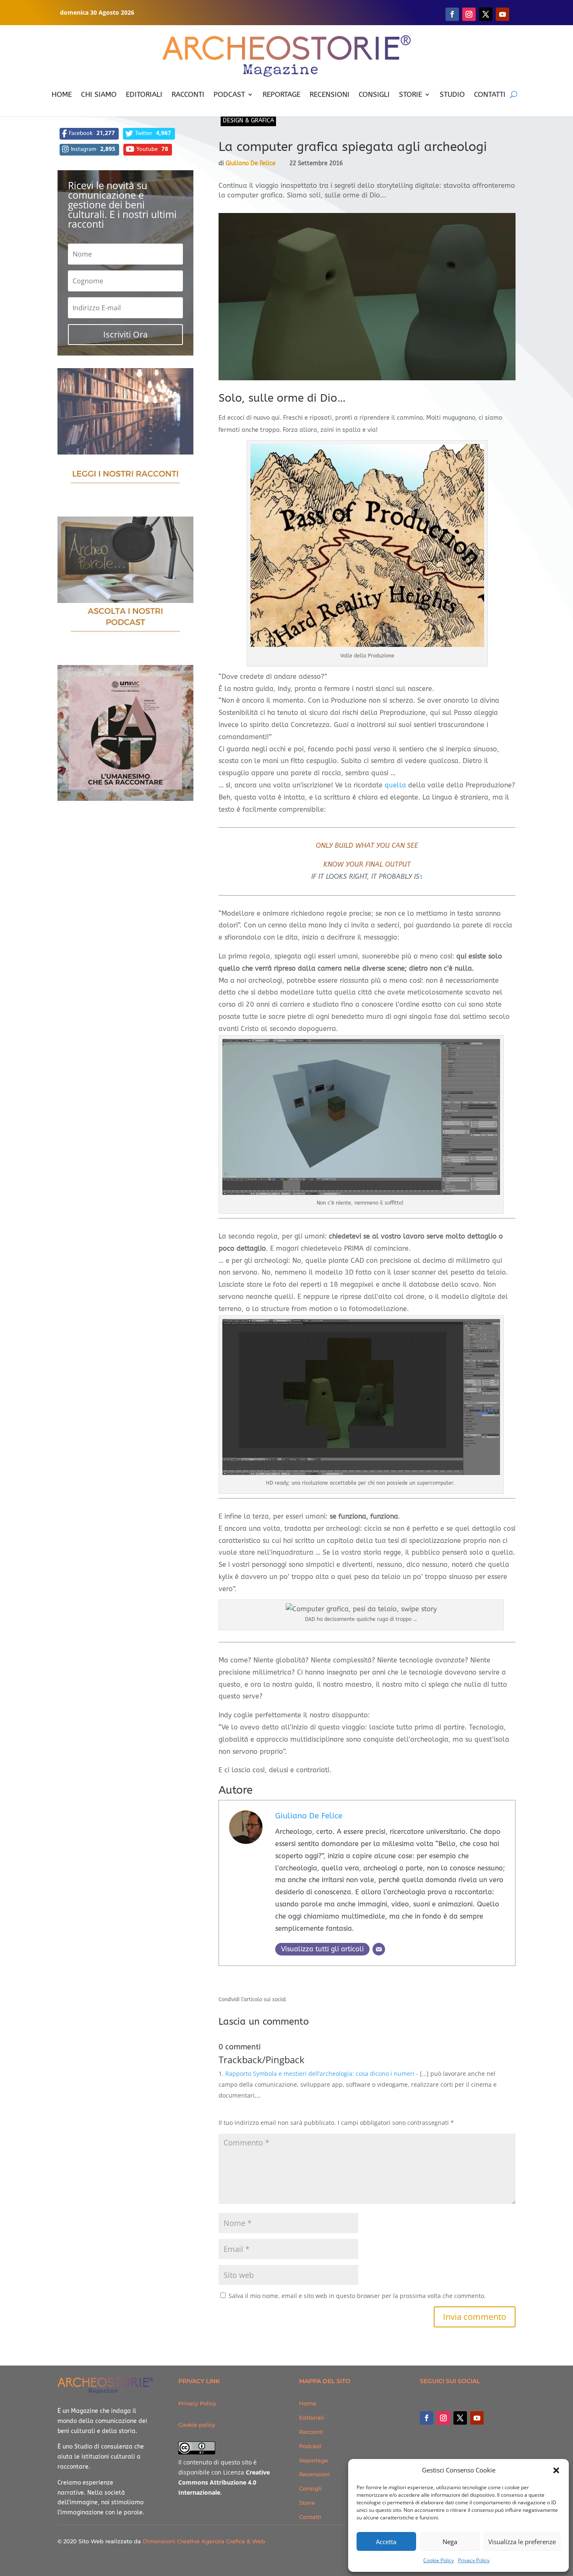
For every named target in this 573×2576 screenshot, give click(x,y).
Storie (307, 2503)
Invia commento (475, 2317)
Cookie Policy (439, 2560)
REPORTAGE (281, 94)
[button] (556, 2470)
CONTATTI (490, 94)
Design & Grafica (248, 121)
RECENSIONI (329, 94)
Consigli (310, 2488)
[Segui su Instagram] (469, 14)
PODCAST (229, 94)
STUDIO (452, 94)
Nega (450, 2542)
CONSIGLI (374, 94)
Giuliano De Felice (251, 163)
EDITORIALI (144, 94)
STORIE (410, 94)
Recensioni (314, 2474)
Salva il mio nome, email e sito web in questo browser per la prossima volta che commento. (357, 2296)
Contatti (310, 2517)
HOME (62, 94)
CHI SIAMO (99, 94)
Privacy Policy (474, 2560)
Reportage (314, 2460)
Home (308, 2403)
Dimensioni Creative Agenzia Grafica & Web (204, 2541)
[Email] (379, 1949)
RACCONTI (188, 94)
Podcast (310, 2446)
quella (395, 785)
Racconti (311, 2432)
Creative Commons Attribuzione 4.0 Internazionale (224, 2482)
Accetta (386, 2542)
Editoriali (312, 2418)
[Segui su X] (486, 14)
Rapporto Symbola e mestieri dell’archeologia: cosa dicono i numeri (320, 2074)
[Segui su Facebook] (452, 14)
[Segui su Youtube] (503, 14)
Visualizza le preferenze (522, 2542)
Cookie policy (197, 2425)
